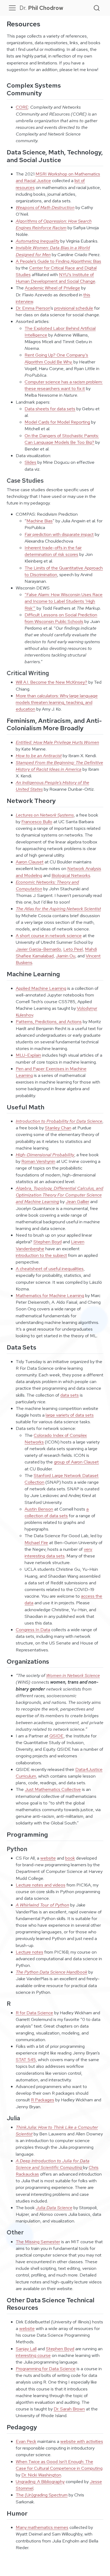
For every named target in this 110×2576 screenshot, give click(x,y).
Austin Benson (39, 1509)
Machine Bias (40, 521)
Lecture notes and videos (41, 1885)
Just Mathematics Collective (53, 1789)
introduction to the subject (41, 1255)
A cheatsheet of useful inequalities (50, 1269)
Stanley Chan (58, 1128)
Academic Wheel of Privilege (52, 288)
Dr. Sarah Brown (69, 2409)
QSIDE (56, 1736)
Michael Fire (36, 1543)
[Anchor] (46, 93)
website (48, 1858)
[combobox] (97, 8)
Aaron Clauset (30, 862)
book (70, 1858)
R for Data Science (34, 2013)
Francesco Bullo (37, 822)
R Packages (43, 2100)
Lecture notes (30, 1952)
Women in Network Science (73, 1675)
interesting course (33, 2355)
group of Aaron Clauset (76, 1462)
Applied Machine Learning (41, 988)
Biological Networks (71, 875)
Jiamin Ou (66, 956)
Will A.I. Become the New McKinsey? (52, 682)
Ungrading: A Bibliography (40, 2481)
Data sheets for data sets (50, 409)
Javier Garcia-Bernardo (38, 949)
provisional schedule (74, 308)
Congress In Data (33, 1630)
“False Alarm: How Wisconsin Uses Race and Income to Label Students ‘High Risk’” (64, 601)
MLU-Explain (28, 1055)
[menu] (12, 8)
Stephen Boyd (48, 1242)
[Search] (97, 8)
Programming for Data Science (46, 2369)
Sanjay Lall (26, 2349)
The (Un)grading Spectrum (42, 2495)
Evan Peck (26, 2441)
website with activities (82, 2441)
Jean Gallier (77, 1201)
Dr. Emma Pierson (33, 308)
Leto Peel (73, 949)
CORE (22, 107)
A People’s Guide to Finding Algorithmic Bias (58, 261)
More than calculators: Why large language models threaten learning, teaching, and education (57, 702)
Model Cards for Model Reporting (57, 422)
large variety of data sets (70, 1415)
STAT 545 (26, 2060)
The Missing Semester (38, 2242)
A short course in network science (49, 936)
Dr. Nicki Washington (41, 2475)
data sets (70, 1395)
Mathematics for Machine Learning (50, 1295)
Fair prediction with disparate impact (59, 534)
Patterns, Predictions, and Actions (49, 1022)
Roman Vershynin (38, 1161)
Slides (30, 462)
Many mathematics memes (42, 2527)
